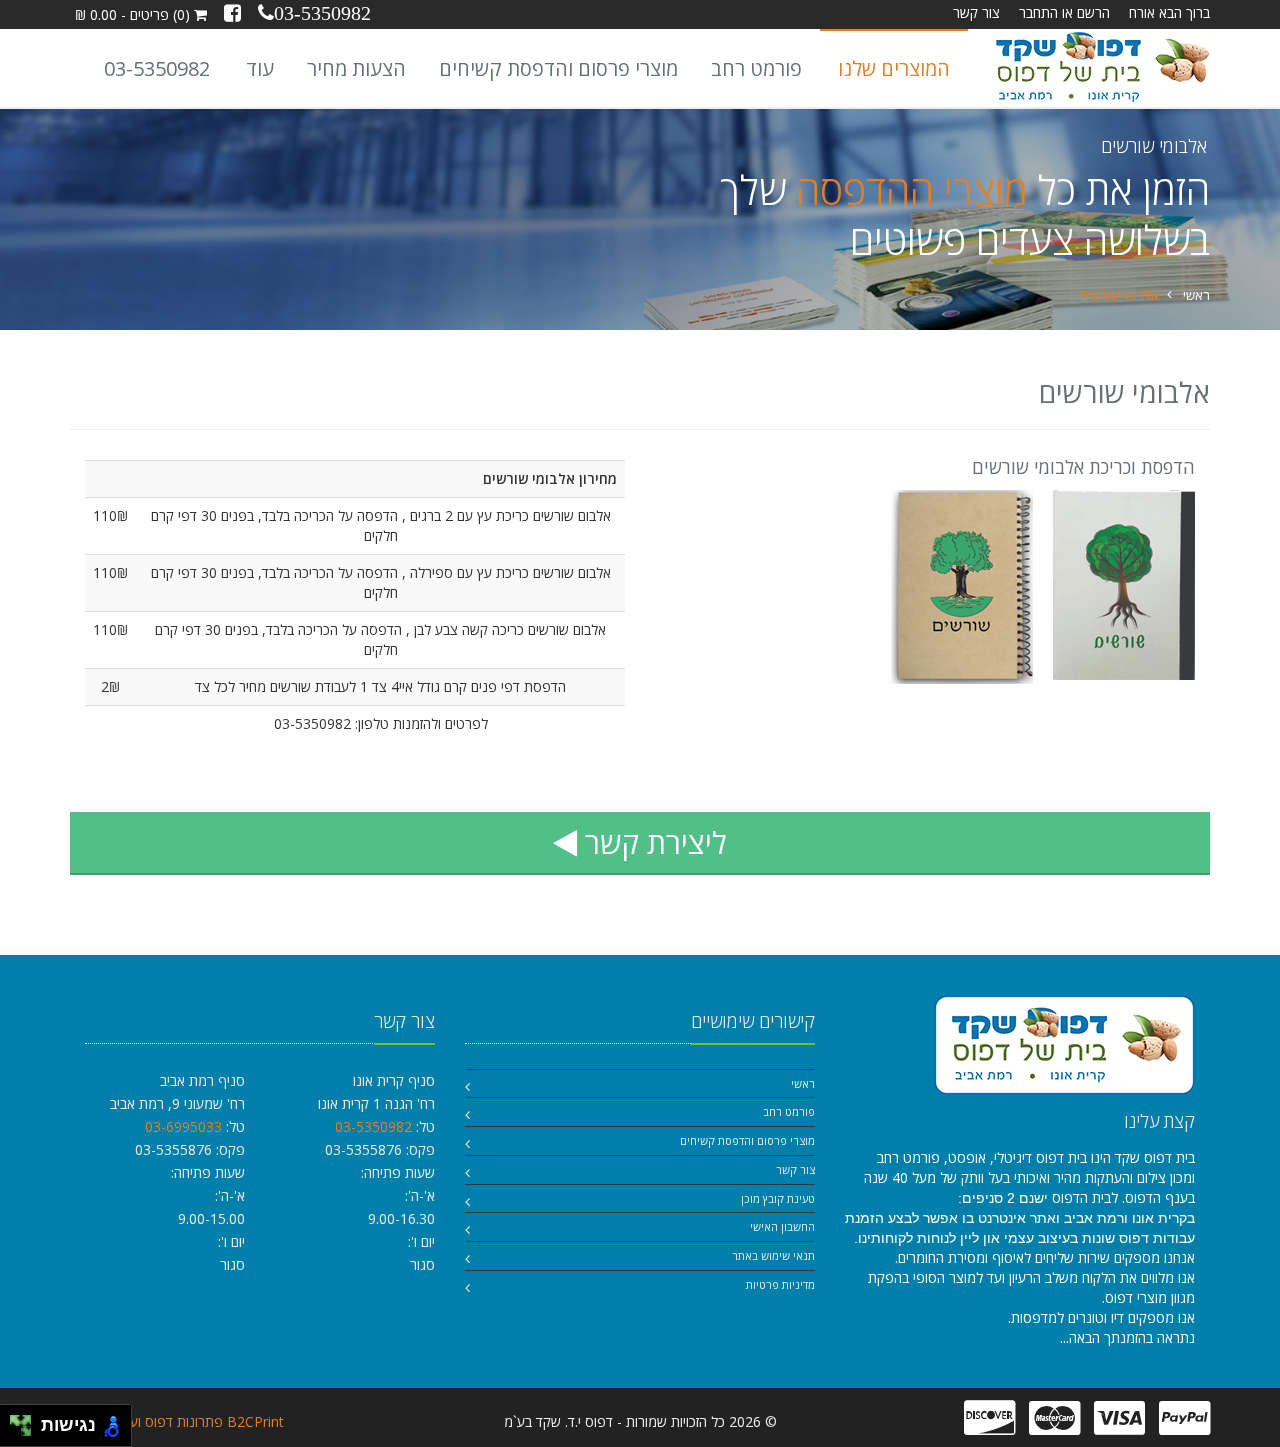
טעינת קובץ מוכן (778, 1198)
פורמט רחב (756, 68)
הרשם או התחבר (1064, 12)
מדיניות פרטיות (780, 1284)
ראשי (1196, 295)
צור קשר (976, 12)
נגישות (63, 1425)
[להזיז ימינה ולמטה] (26, 1431)
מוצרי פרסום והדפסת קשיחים (558, 68)
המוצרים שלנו (894, 68)
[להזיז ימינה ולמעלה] (26, 1420)
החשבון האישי (782, 1226)
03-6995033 (183, 1126)
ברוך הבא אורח (1169, 12)
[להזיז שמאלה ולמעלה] (15, 1420)
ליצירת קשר (652, 842)
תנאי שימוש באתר (773, 1255)
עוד (260, 68)
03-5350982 (157, 68)
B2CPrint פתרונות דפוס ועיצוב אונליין (178, 1421)
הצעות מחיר (356, 68)
